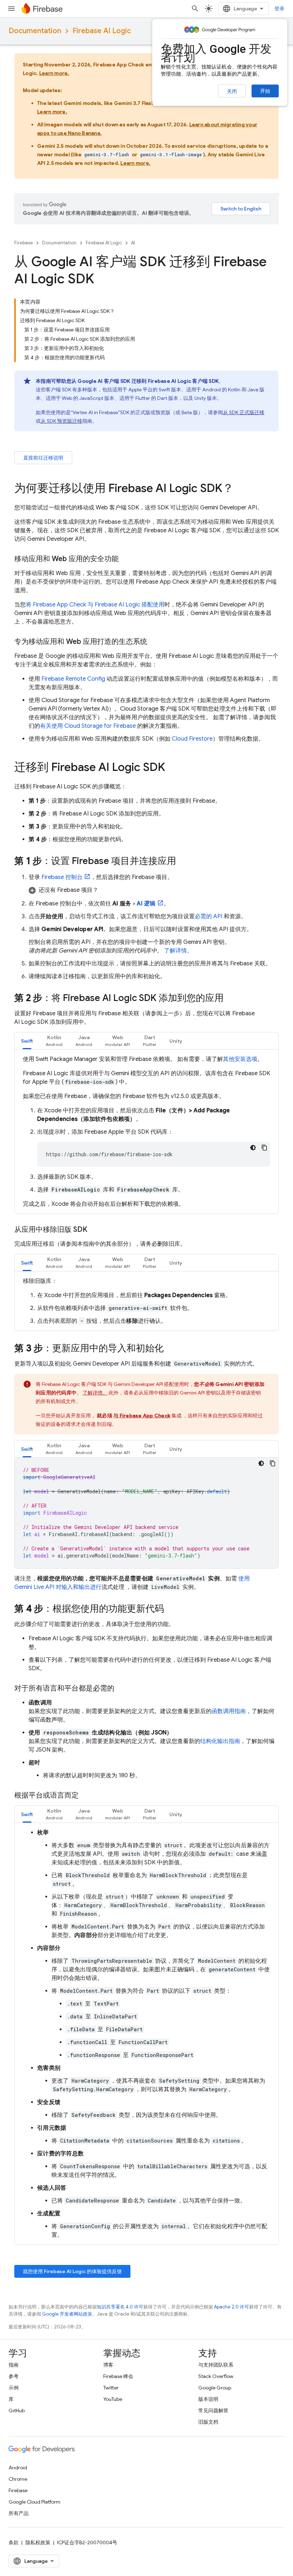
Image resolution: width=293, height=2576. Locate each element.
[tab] (27, 1041)
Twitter (111, 2388)
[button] (154, 890)
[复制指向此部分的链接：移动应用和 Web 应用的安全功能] (126, 559)
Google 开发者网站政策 (67, 2314)
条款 (14, 2542)
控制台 (62, 877)
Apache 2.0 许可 (232, 2307)
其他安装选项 (240, 1059)
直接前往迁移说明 (43, 458)
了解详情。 (178, 951)
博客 (108, 2365)
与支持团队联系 (216, 2365)
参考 (14, 2376)
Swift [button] (27, 1041)
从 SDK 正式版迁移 (244, 412)
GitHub (17, 2410)
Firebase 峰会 (118, 2376)
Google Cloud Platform (34, 2502)
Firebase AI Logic (102, 31)
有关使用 (88, 726)
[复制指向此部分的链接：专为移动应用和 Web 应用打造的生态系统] (154, 642)
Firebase (24, 243)
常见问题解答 (213, 2410)
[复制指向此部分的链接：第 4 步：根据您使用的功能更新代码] (171, 1609)
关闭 (232, 91)
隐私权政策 (38, 2542)
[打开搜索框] (195, 9)
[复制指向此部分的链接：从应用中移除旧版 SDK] (94, 1230)
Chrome (18, 2479)
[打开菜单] (11, 9)
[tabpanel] (146, 1132)
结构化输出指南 (220, 1741)
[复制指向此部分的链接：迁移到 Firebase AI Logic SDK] (172, 768)
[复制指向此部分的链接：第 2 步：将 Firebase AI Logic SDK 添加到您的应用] (231, 999)
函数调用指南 (229, 1711)
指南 (14, 2365)
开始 (265, 91)
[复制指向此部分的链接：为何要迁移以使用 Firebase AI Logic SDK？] (241, 489)
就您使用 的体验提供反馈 (72, 2271)
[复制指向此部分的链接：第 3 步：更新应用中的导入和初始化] (171, 1349)
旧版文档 (208, 2422)
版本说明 (208, 2399)
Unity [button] (176, 1041)
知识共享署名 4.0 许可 (120, 2307)
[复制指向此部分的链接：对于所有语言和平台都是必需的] (121, 1688)
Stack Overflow (216, 2376)
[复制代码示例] (264, 1148)
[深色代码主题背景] (253, 1148)
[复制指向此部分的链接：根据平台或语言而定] (86, 1795)
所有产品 (19, 2513)
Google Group (215, 2388)
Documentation (35, 31)
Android (18, 2468)
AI (133, 243)
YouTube (113, 2399)
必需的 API (208, 916)
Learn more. (54, 73)
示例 (14, 2388)
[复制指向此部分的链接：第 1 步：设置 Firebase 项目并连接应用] (183, 862)
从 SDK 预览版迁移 (61, 421)
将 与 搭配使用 (95, 605)
